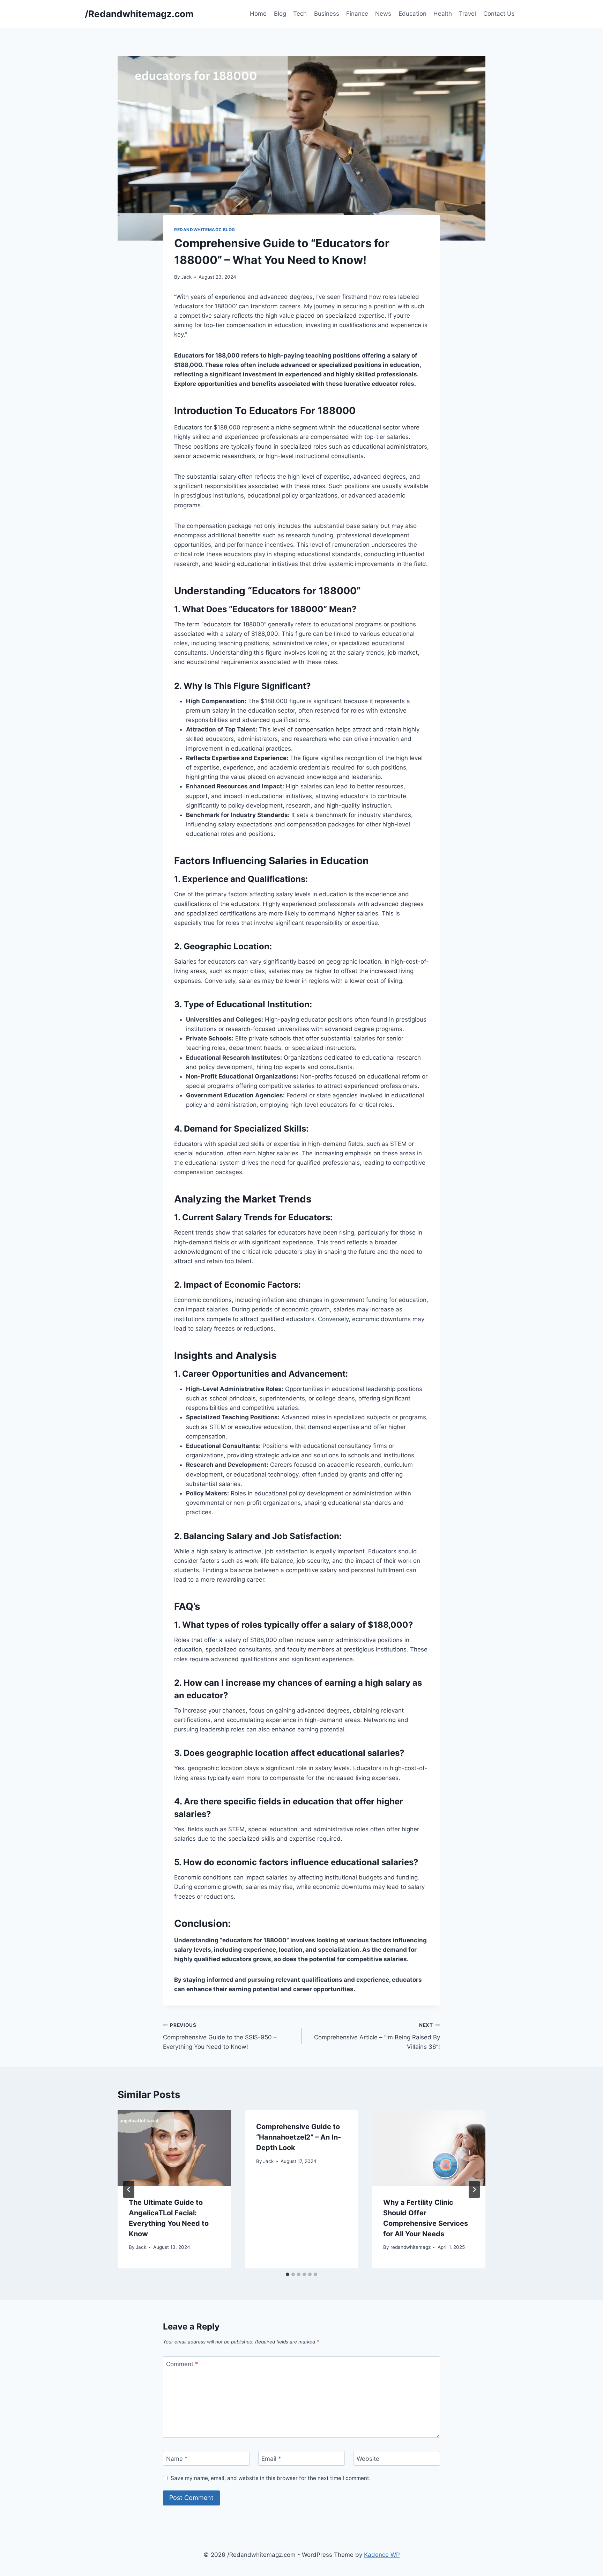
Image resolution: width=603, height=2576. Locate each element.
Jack (186, 277)
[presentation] (174, 2148)
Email (271, 2459)
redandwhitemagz (411, 2247)
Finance (357, 14)
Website (368, 2459)
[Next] (474, 2189)
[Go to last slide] (129, 2189)
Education (412, 14)
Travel (467, 14)
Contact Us (499, 14)
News (383, 14)
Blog (280, 14)
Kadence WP (382, 2555)
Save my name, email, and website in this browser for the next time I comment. (271, 2478)
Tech (300, 14)
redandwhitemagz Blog (205, 230)
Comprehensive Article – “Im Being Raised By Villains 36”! (377, 2036)
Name (177, 2459)
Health (443, 14)
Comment (182, 2364)
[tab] (288, 2274)
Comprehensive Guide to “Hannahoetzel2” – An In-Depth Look (299, 2137)
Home (258, 14)
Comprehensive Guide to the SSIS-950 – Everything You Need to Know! (220, 2036)
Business (327, 14)
